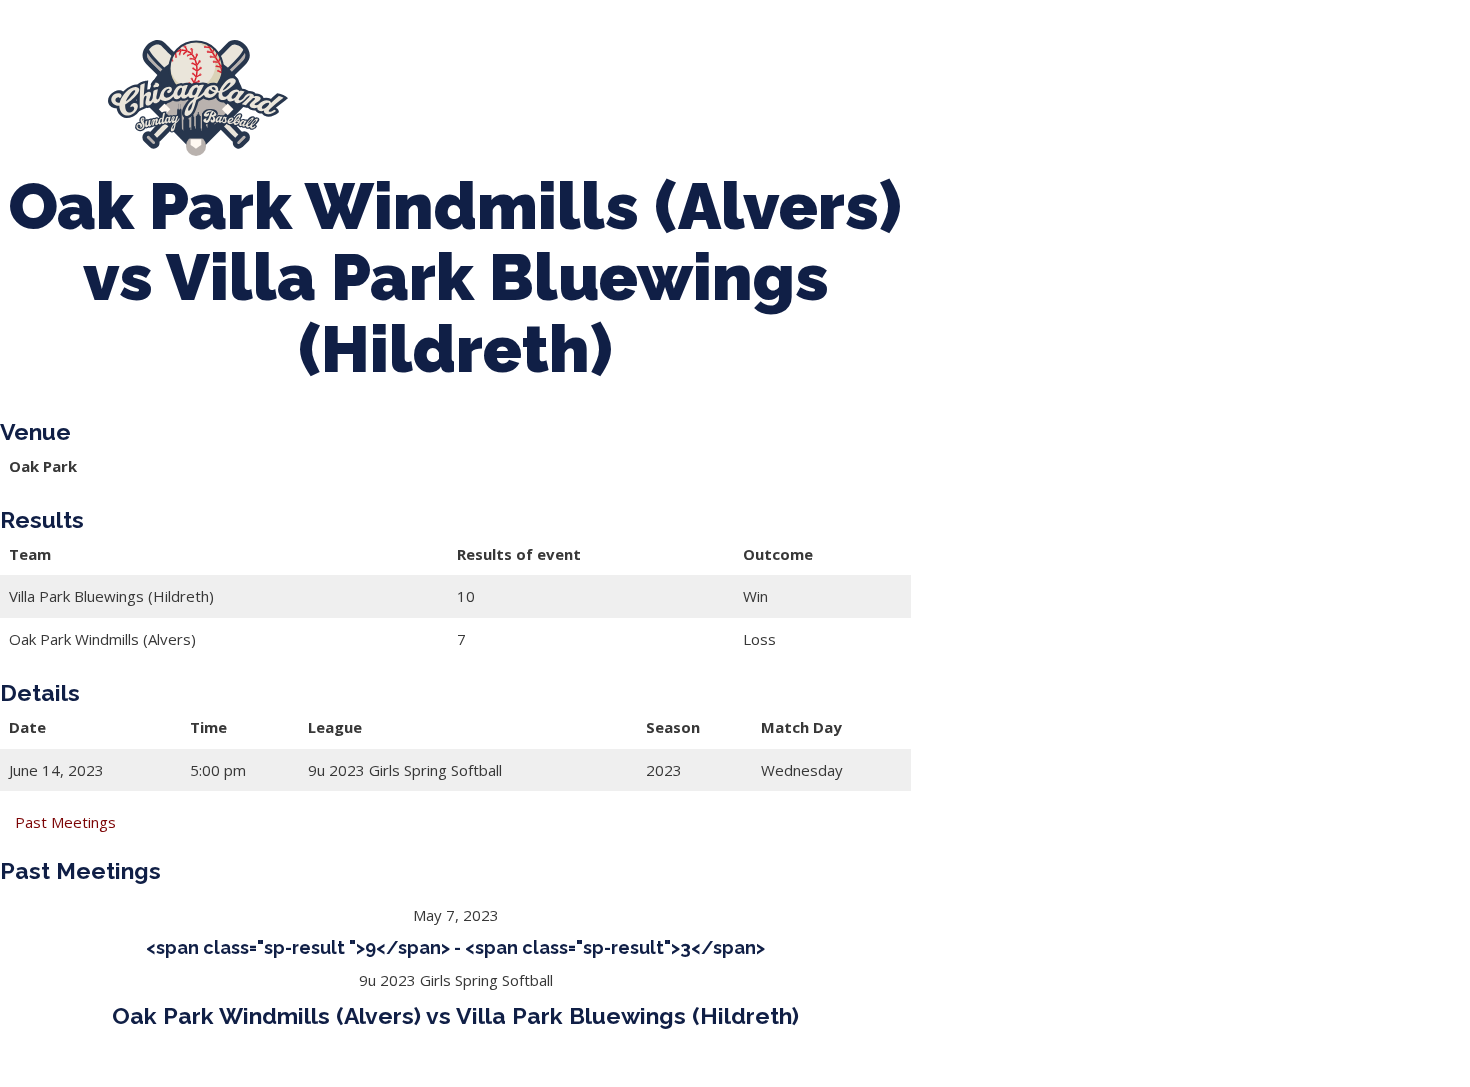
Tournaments (648, 97)
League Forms (1385, 97)
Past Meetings (65, 822)
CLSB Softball (786, 97)
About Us (372, 97)
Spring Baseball (502, 97)
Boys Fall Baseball (940, 97)
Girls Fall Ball (1092, 97)
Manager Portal (1236, 97)
